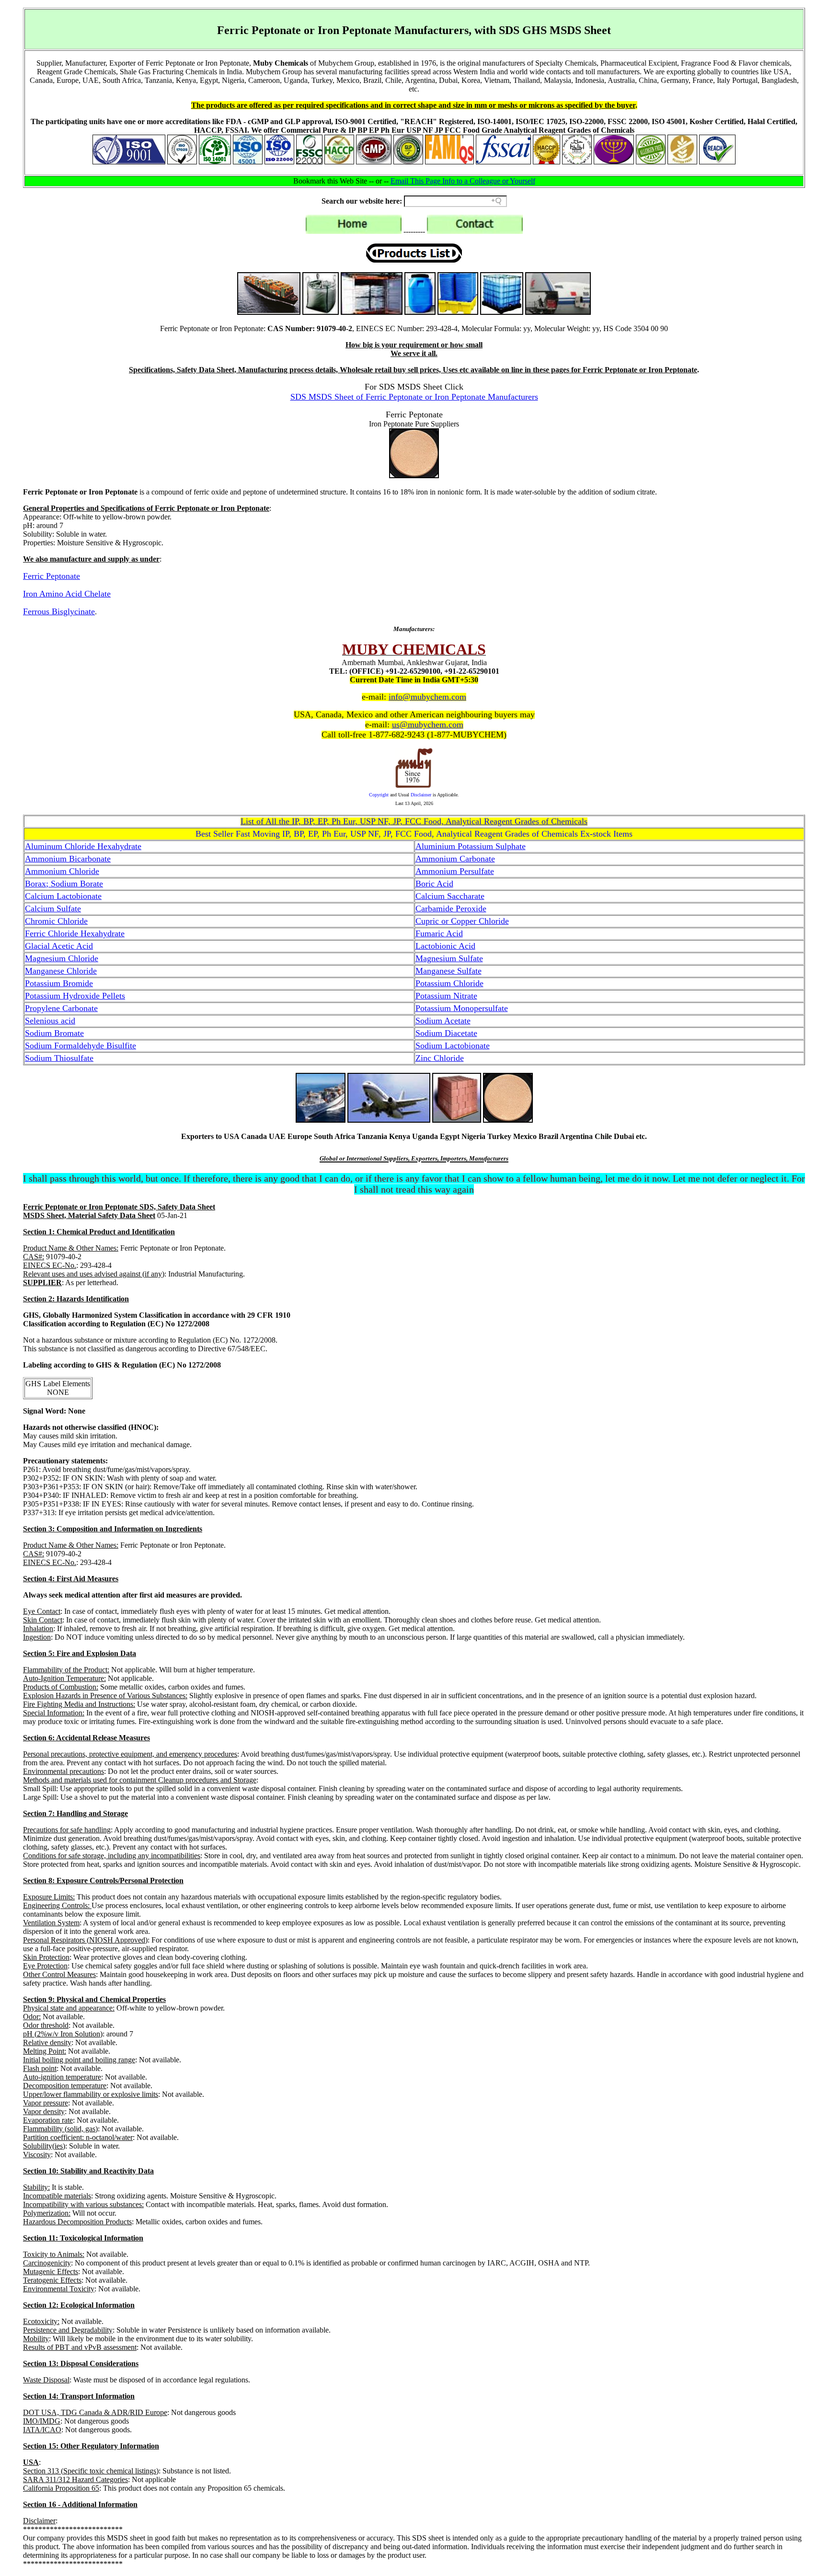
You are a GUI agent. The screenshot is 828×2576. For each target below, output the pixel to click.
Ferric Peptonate (52, 576)
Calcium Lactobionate (63, 896)
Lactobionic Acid (445, 946)
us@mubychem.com (428, 724)
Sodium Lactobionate (453, 1046)
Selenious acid (50, 1021)
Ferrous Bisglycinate (59, 611)
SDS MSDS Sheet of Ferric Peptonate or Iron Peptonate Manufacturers (414, 397)
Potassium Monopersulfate (462, 1008)
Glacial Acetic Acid (59, 946)
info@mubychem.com (427, 697)
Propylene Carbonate (61, 1008)
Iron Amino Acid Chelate (67, 594)
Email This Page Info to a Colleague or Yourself (463, 181)
